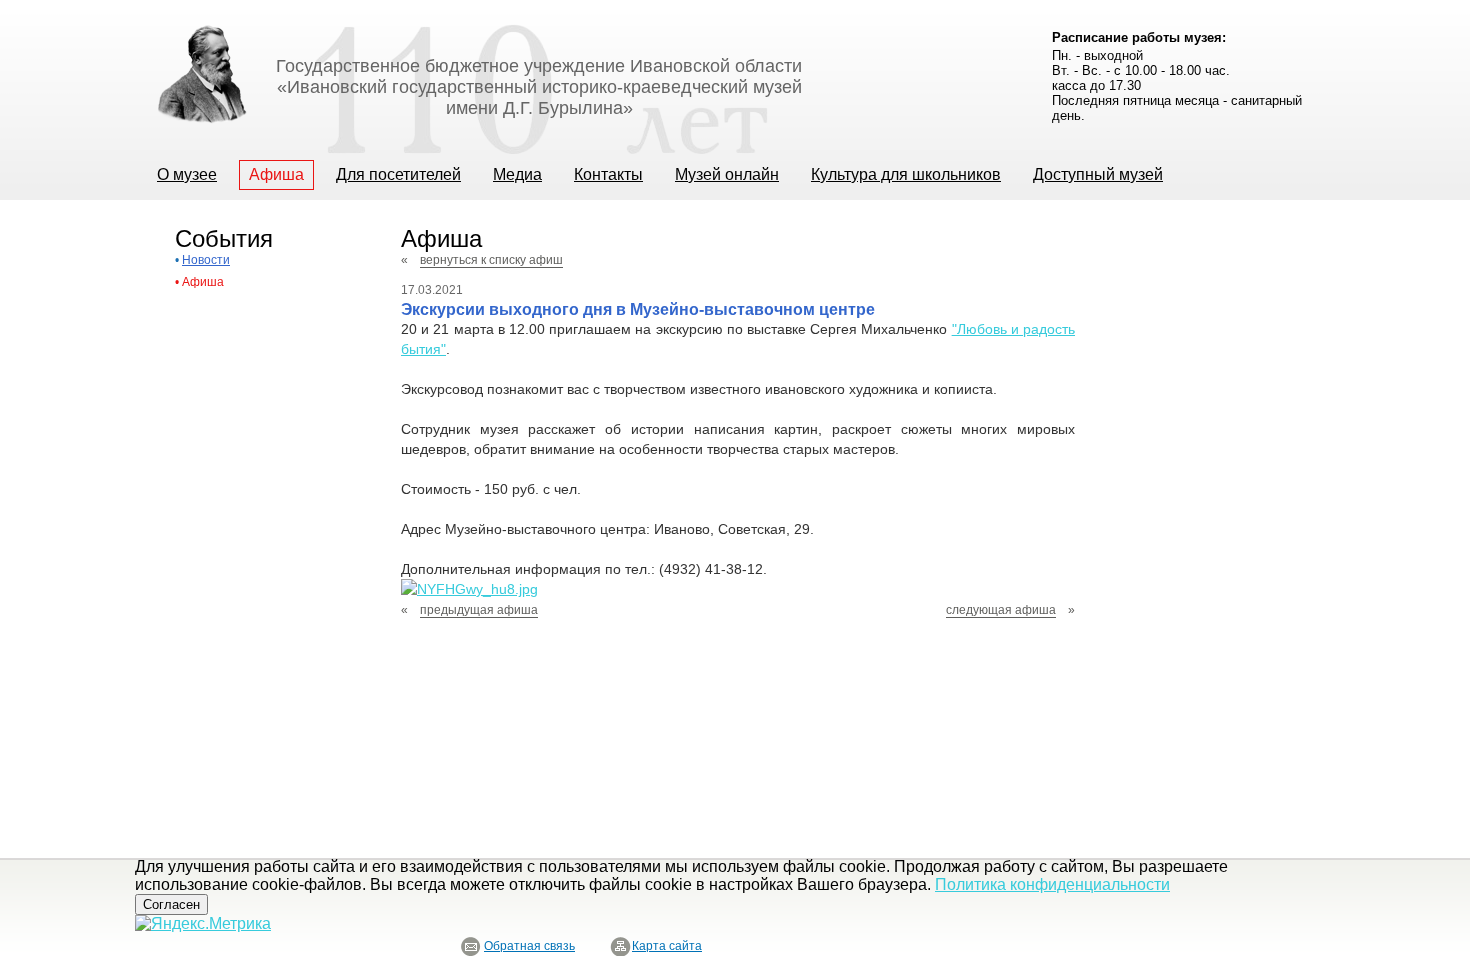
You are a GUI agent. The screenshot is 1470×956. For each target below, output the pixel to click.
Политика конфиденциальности (1052, 884)
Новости (206, 260)
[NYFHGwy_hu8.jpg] (469, 589)
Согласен (171, 904)
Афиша (203, 282)
